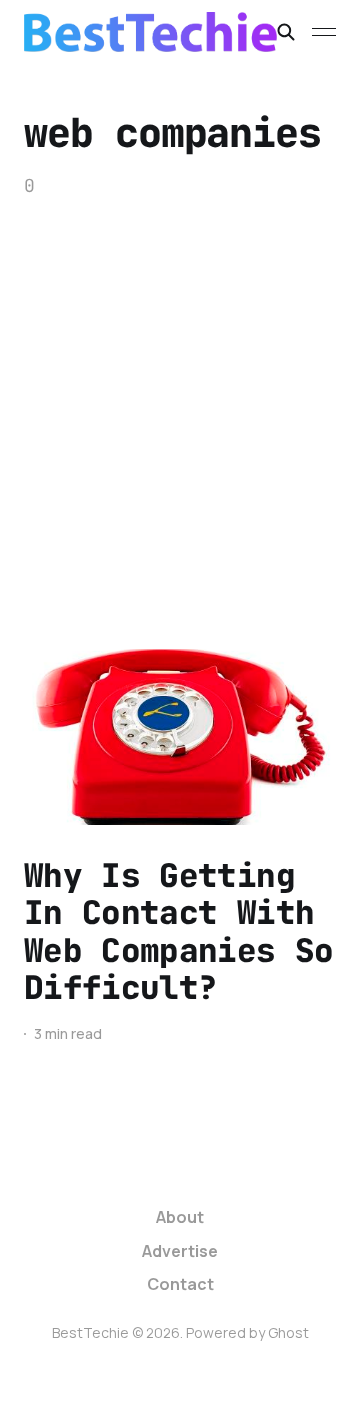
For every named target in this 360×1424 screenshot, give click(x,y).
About (180, 1217)
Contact (180, 1284)
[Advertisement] (180, 389)
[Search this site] (286, 32)
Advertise (180, 1251)
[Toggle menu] (324, 32)
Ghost (288, 1332)
